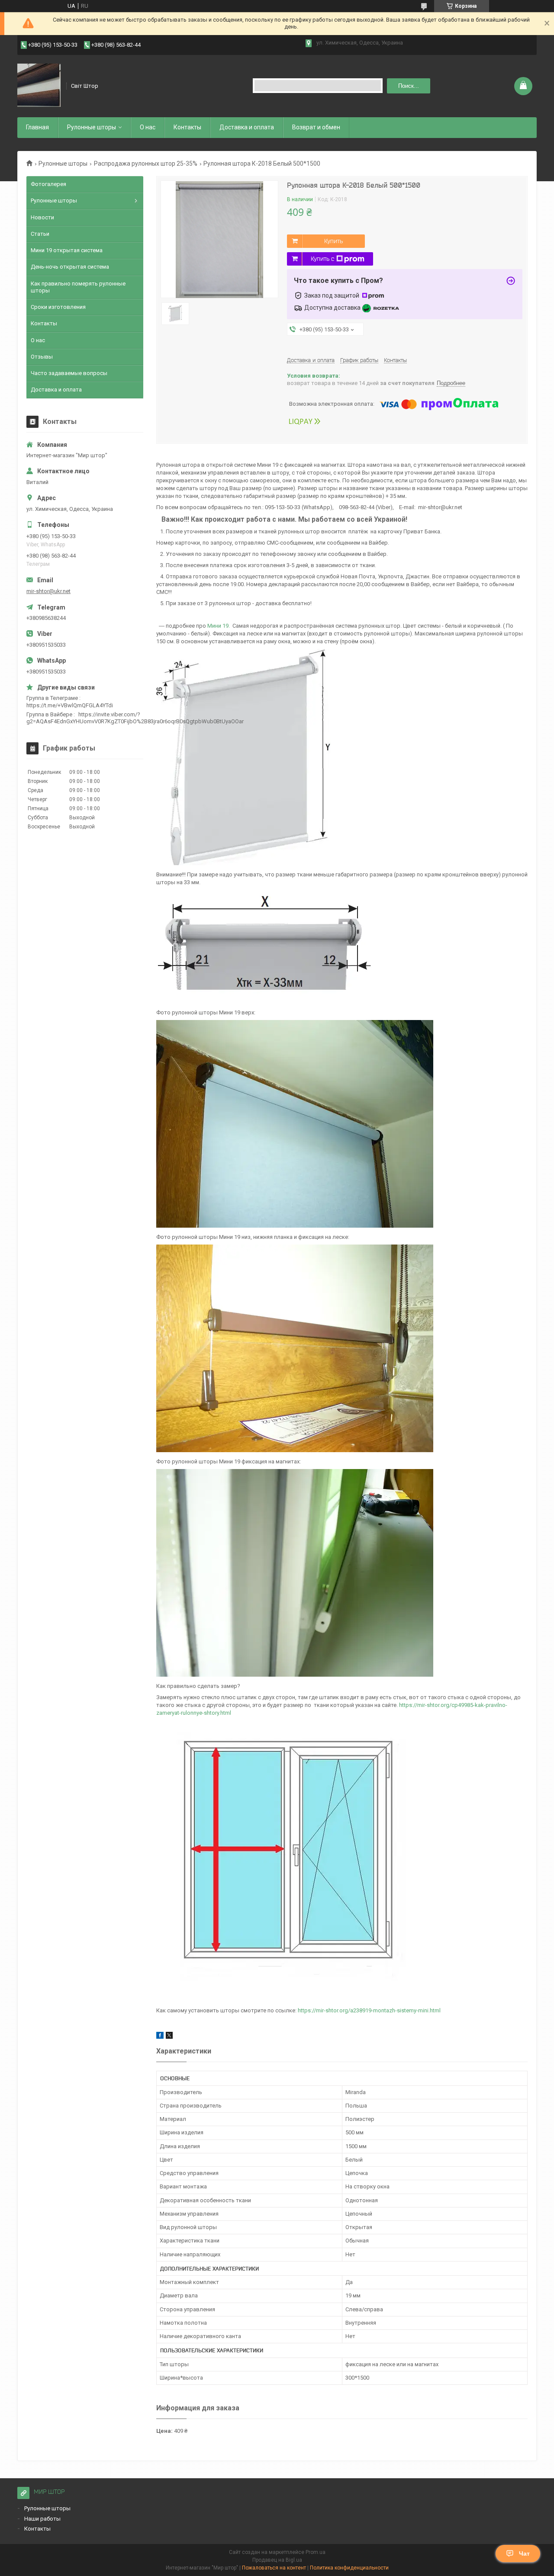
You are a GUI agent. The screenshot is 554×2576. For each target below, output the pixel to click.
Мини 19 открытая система (67, 250)
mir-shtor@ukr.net (48, 591)
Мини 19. (219, 626)
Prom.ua (316, 2552)
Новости (42, 217)
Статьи (40, 234)
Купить (333, 241)
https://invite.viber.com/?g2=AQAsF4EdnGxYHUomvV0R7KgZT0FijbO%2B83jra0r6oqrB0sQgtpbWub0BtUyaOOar (135, 718)
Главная (37, 127)
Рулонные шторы (92, 127)
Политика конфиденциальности (349, 2568)
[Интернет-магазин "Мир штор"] (39, 86)
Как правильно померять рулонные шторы (78, 287)
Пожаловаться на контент (274, 2568)
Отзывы (42, 357)
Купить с (322, 259)
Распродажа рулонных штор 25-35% (146, 164)
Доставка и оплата (247, 127)
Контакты (187, 127)
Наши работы (42, 2519)
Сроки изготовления (58, 307)
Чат (524, 2554)
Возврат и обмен (316, 127)
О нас (148, 127)
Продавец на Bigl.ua (277, 2560)
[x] (169, 2037)
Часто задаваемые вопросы (69, 373)
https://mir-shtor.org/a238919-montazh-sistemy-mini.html (369, 2010)
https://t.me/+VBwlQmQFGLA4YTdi (70, 705)
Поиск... (409, 86)
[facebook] (160, 2037)
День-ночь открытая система (70, 267)
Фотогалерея (48, 184)
